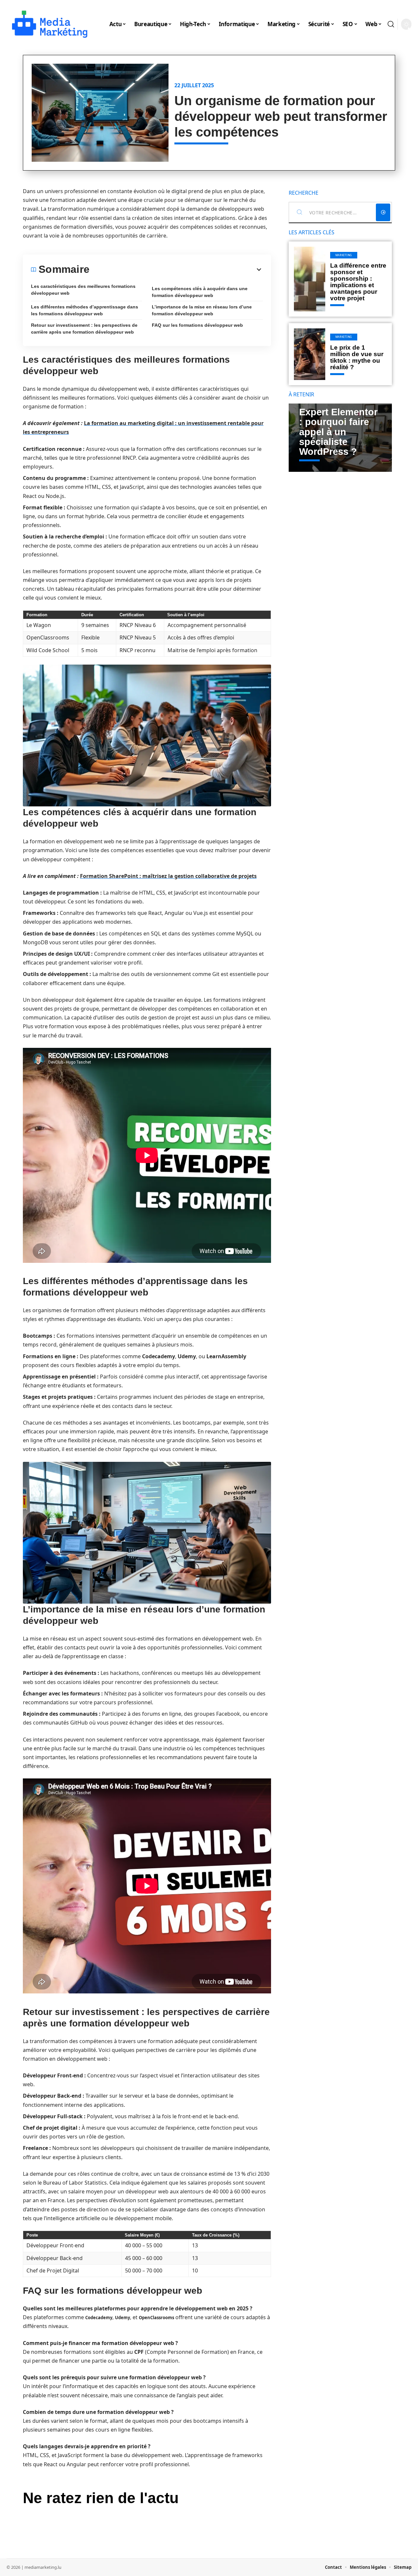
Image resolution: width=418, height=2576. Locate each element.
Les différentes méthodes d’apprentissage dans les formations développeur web (85, 310)
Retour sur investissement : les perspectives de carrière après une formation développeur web (84, 329)
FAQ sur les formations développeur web (197, 325)
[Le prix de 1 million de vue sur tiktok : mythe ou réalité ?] (310, 354)
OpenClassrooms (156, 2318)
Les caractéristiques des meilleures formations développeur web (83, 290)
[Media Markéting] (50, 24)
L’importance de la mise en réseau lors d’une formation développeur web (202, 310)
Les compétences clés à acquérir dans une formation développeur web (200, 292)
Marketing (344, 255)
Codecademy (99, 2318)
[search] (391, 24)
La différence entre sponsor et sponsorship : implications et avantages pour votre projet (358, 282)
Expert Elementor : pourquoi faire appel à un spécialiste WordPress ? (338, 432)
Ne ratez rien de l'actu (101, 2498)
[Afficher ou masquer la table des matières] (176, 270)
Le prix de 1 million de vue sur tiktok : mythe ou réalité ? (357, 357)
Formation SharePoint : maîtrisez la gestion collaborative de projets (168, 876)
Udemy (122, 2318)
